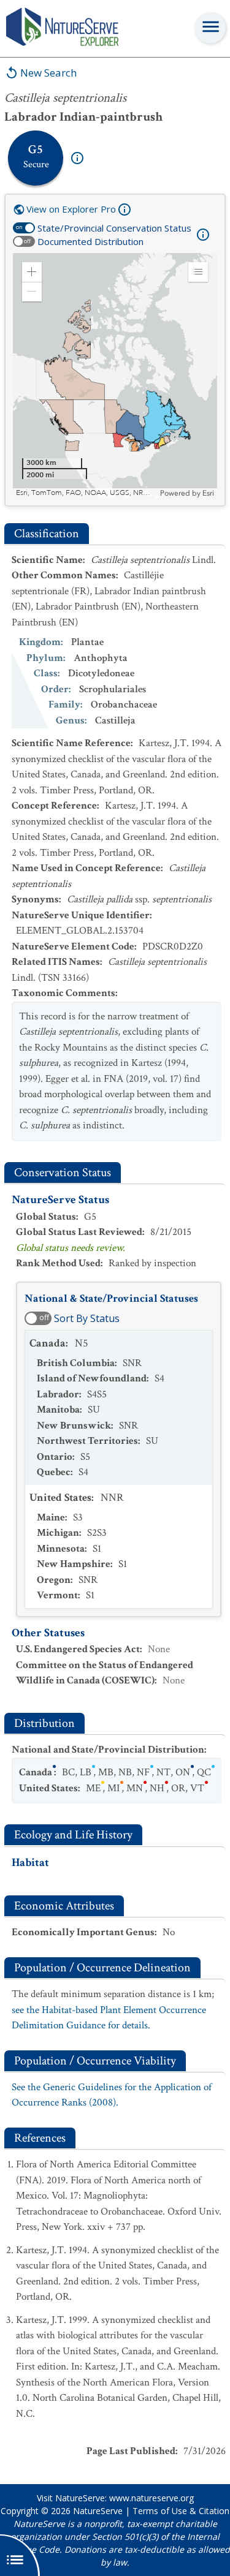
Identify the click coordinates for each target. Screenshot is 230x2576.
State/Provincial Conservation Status (114, 228)
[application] (115, 376)
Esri (208, 493)
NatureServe (98, 2511)
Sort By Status (87, 1318)
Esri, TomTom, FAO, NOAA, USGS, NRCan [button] (86, 493)
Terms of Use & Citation (181, 2511)
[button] (32, 272)
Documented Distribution (90, 241)
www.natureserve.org (151, 2498)
